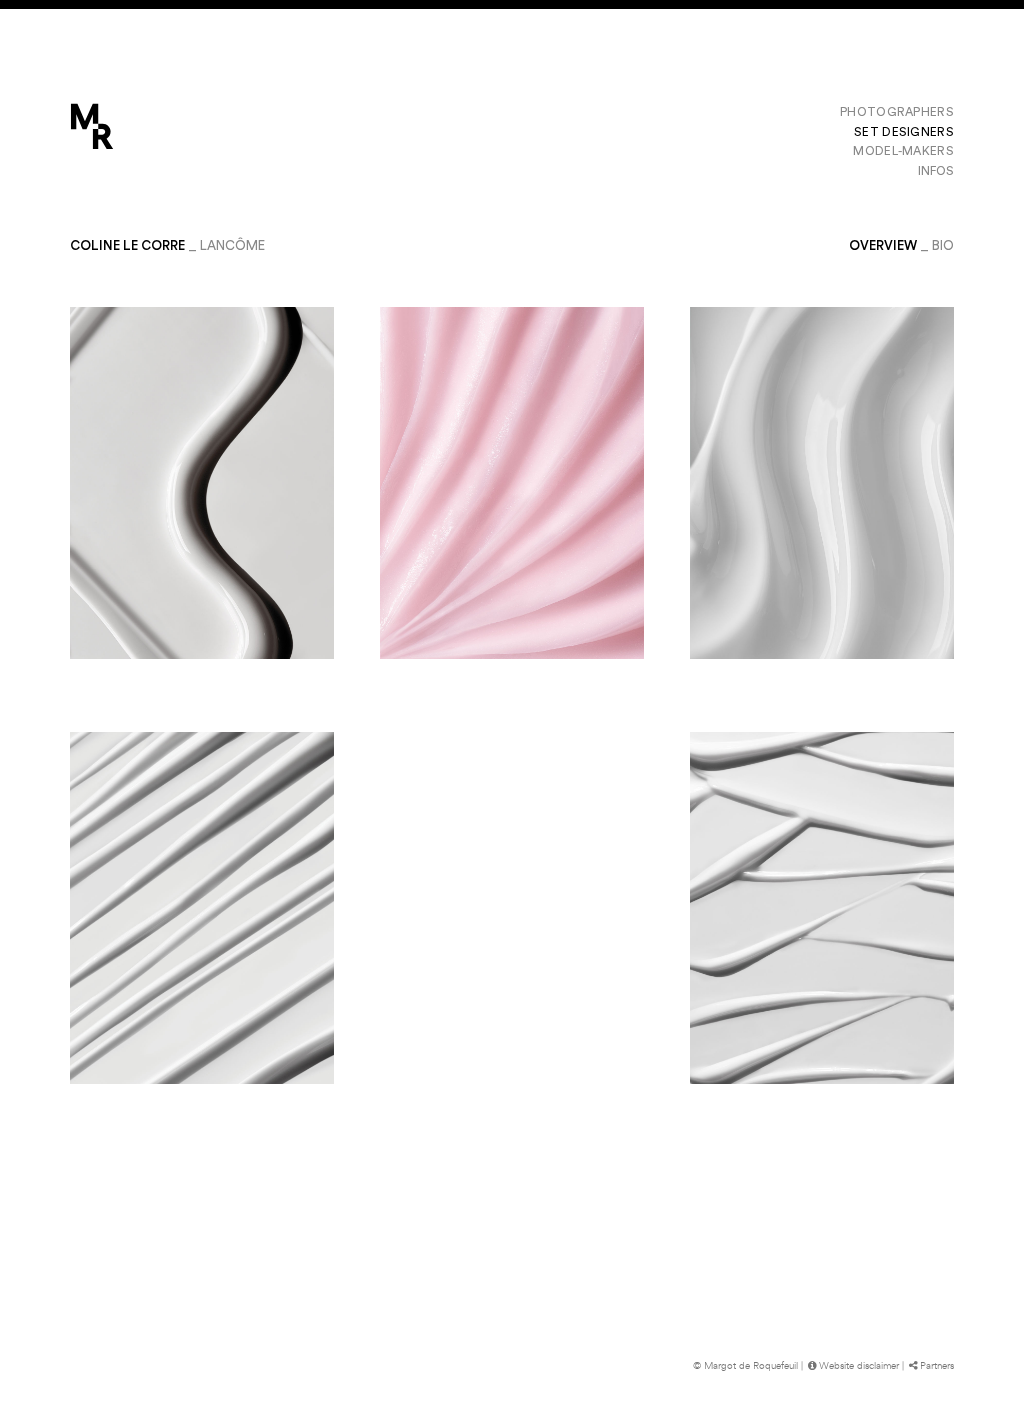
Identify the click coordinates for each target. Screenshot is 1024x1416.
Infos (936, 171)
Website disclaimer (859, 1366)
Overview (883, 245)
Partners (937, 1366)
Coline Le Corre (127, 245)
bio (943, 245)
